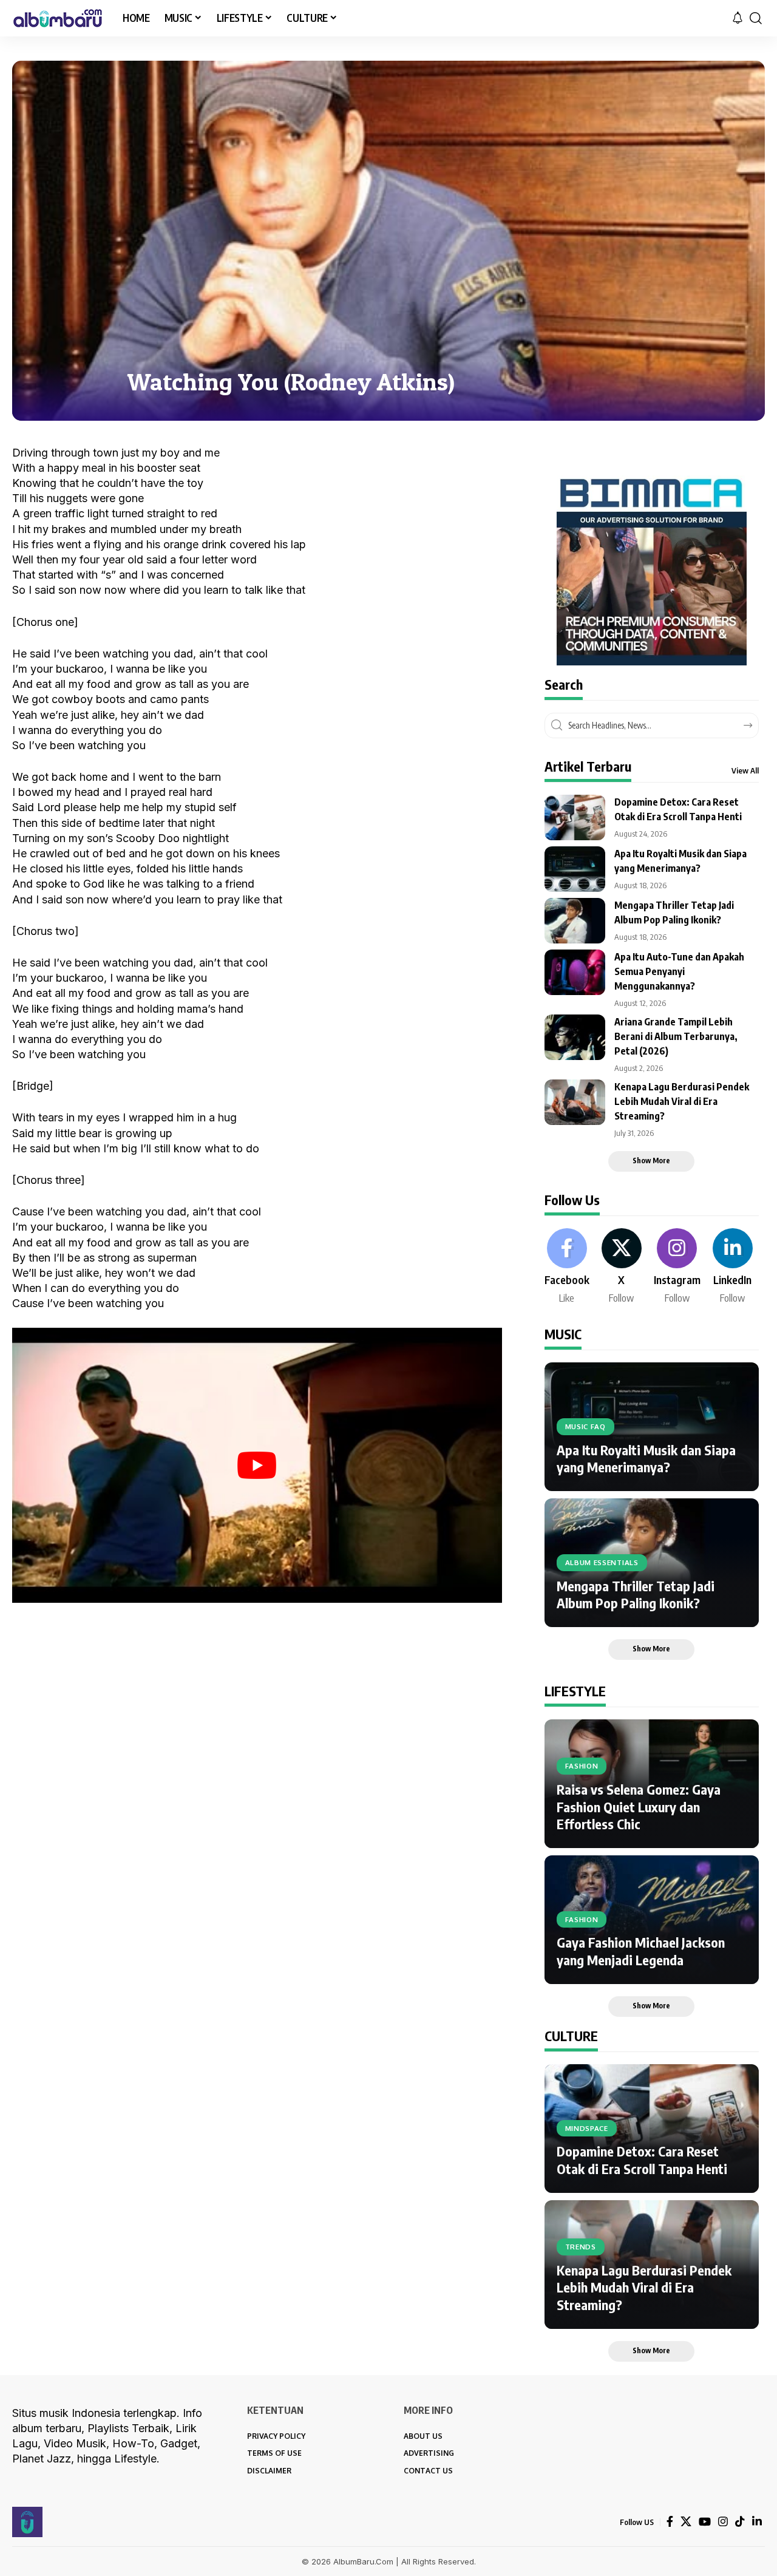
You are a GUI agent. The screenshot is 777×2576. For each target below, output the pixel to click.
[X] (622, 1267)
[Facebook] (567, 1267)
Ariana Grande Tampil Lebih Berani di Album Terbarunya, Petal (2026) (676, 1036)
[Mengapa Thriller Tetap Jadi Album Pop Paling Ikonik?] (575, 921)
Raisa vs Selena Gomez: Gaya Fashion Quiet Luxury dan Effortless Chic (639, 1806)
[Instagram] (677, 1267)
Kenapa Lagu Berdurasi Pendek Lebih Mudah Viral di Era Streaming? (682, 1101)
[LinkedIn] (733, 1267)
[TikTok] (740, 2522)
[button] (756, 18)
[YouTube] (705, 2522)
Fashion (582, 1766)
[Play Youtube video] (257, 1466)
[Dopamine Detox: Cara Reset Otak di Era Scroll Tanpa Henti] (575, 817)
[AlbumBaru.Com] (58, 18)
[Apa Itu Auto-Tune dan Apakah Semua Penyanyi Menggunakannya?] (575, 972)
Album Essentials (602, 1562)
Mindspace (587, 2128)
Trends (581, 2247)
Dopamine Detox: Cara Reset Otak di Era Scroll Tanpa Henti (642, 2160)
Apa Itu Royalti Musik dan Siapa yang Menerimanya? (646, 1459)
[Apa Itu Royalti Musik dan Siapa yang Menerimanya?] (575, 869)
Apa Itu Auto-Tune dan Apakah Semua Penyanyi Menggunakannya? (679, 971)
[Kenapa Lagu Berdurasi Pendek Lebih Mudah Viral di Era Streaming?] (575, 1102)
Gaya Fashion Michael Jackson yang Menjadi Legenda (641, 1951)
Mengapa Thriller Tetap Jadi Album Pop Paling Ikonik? (636, 1595)
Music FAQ (585, 1426)
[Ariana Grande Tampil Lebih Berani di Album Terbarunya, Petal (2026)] (575, 1037)
